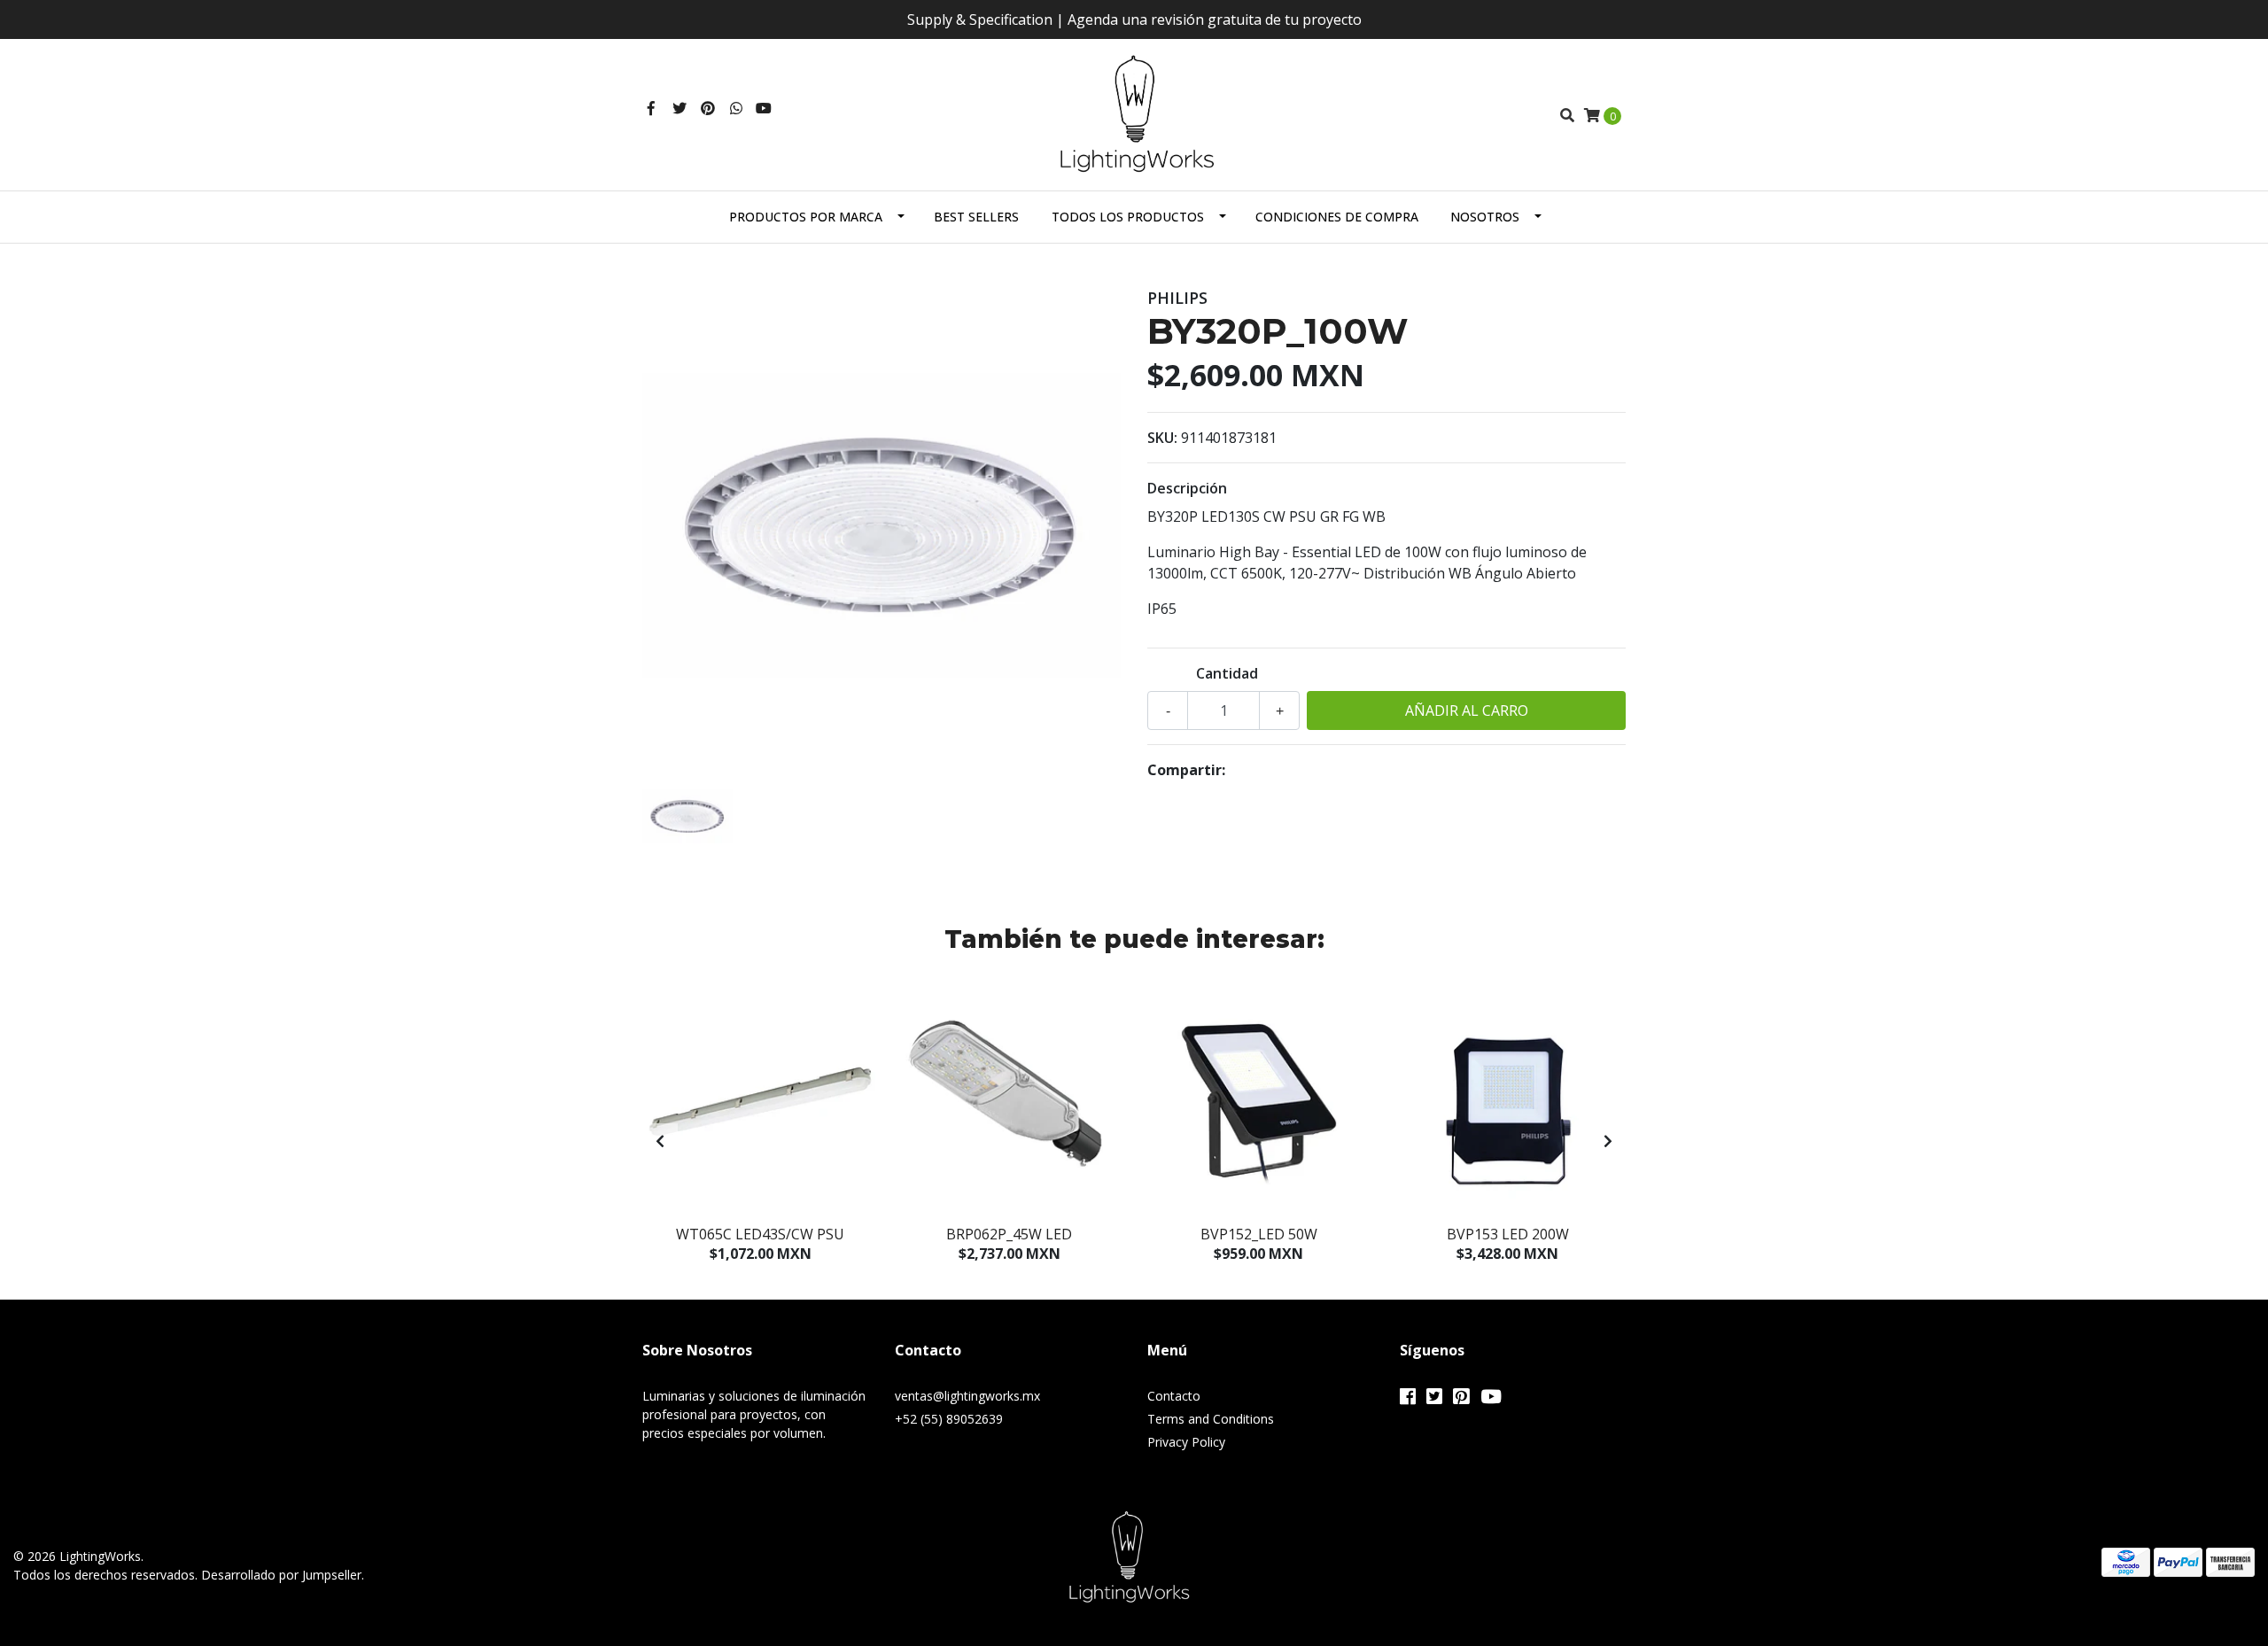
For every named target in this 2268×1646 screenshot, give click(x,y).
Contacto (1174, 1396)
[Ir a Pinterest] (708, 108)
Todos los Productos (1128, 217)
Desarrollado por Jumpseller (281, 1575)
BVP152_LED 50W (1259, 1234)
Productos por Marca (806, 217)
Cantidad (1227, 673)
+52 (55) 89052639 (949, 1419)
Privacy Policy (1186, 1442)
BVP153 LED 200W (1508, 1234)
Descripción (1187, 488)
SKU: (1162, 438)
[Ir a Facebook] (651, 108)
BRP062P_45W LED (1009, 1234)
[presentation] (660, 1141)
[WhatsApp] (736, 108)
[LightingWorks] (1134, 113)
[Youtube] (764, 108)
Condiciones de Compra (1337, 217)
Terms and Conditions (1211, 1419)
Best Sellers (976, 217)
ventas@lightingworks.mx (967, 1396)
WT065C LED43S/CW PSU (760, 1234)
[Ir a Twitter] (680, 108)
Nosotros (1485, 217)
